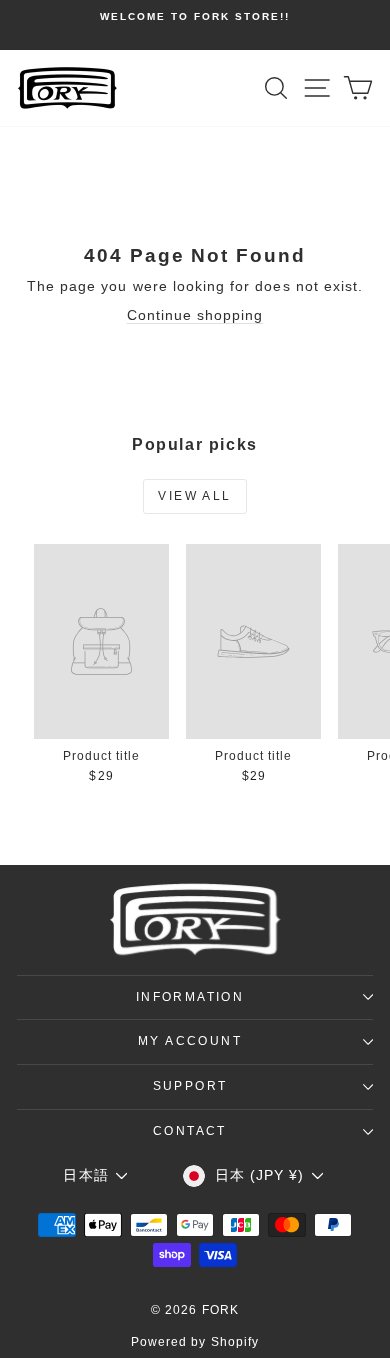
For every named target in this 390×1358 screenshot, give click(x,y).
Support (190, 1086)
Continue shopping (195, 315)
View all (194, 496)
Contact (190, 1131)
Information (190, 997)
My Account (190, 1041)
